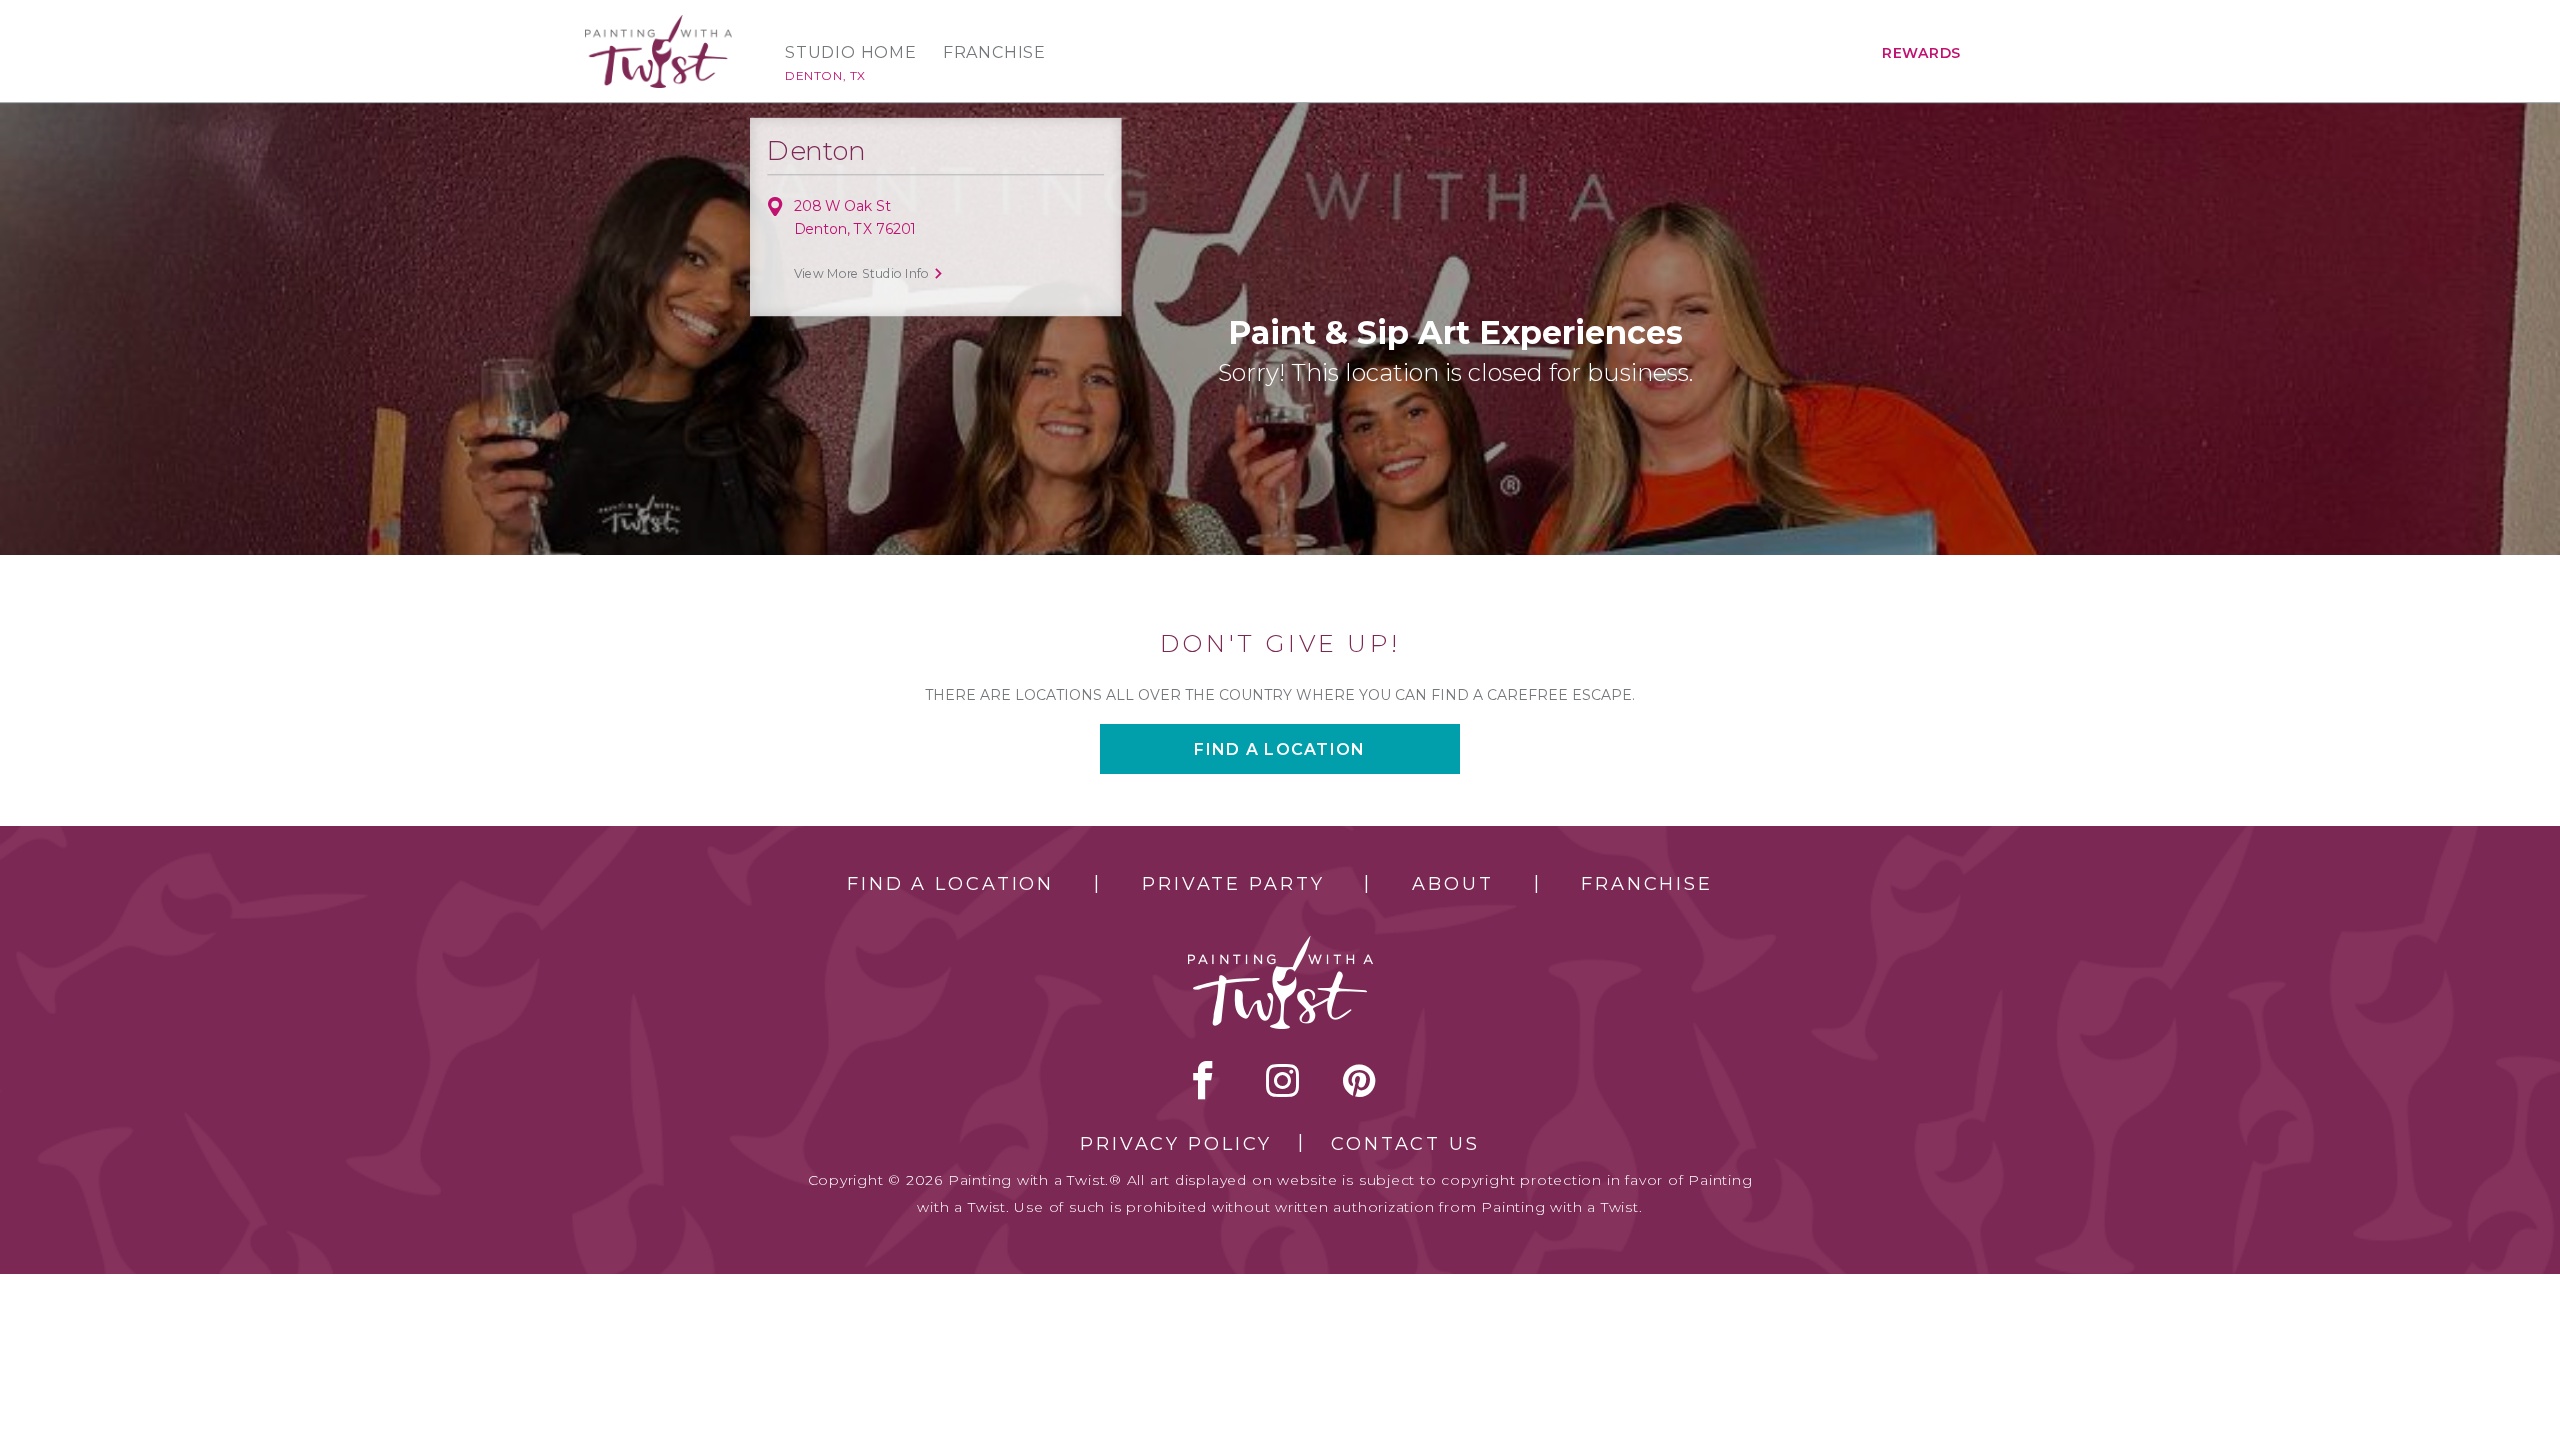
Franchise (994, 53)
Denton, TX (825, 75)
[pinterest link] (1359, 1080)
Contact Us (1405, 1144)
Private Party (1233, 884)
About (1452, 884)
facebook (1203, 1080)
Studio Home (851, 53)
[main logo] (658, 23)
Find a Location (950, 884)
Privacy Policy (1176, 1144)
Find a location (1279, 749)
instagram (1282, 1080)
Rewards (1921, 53)
